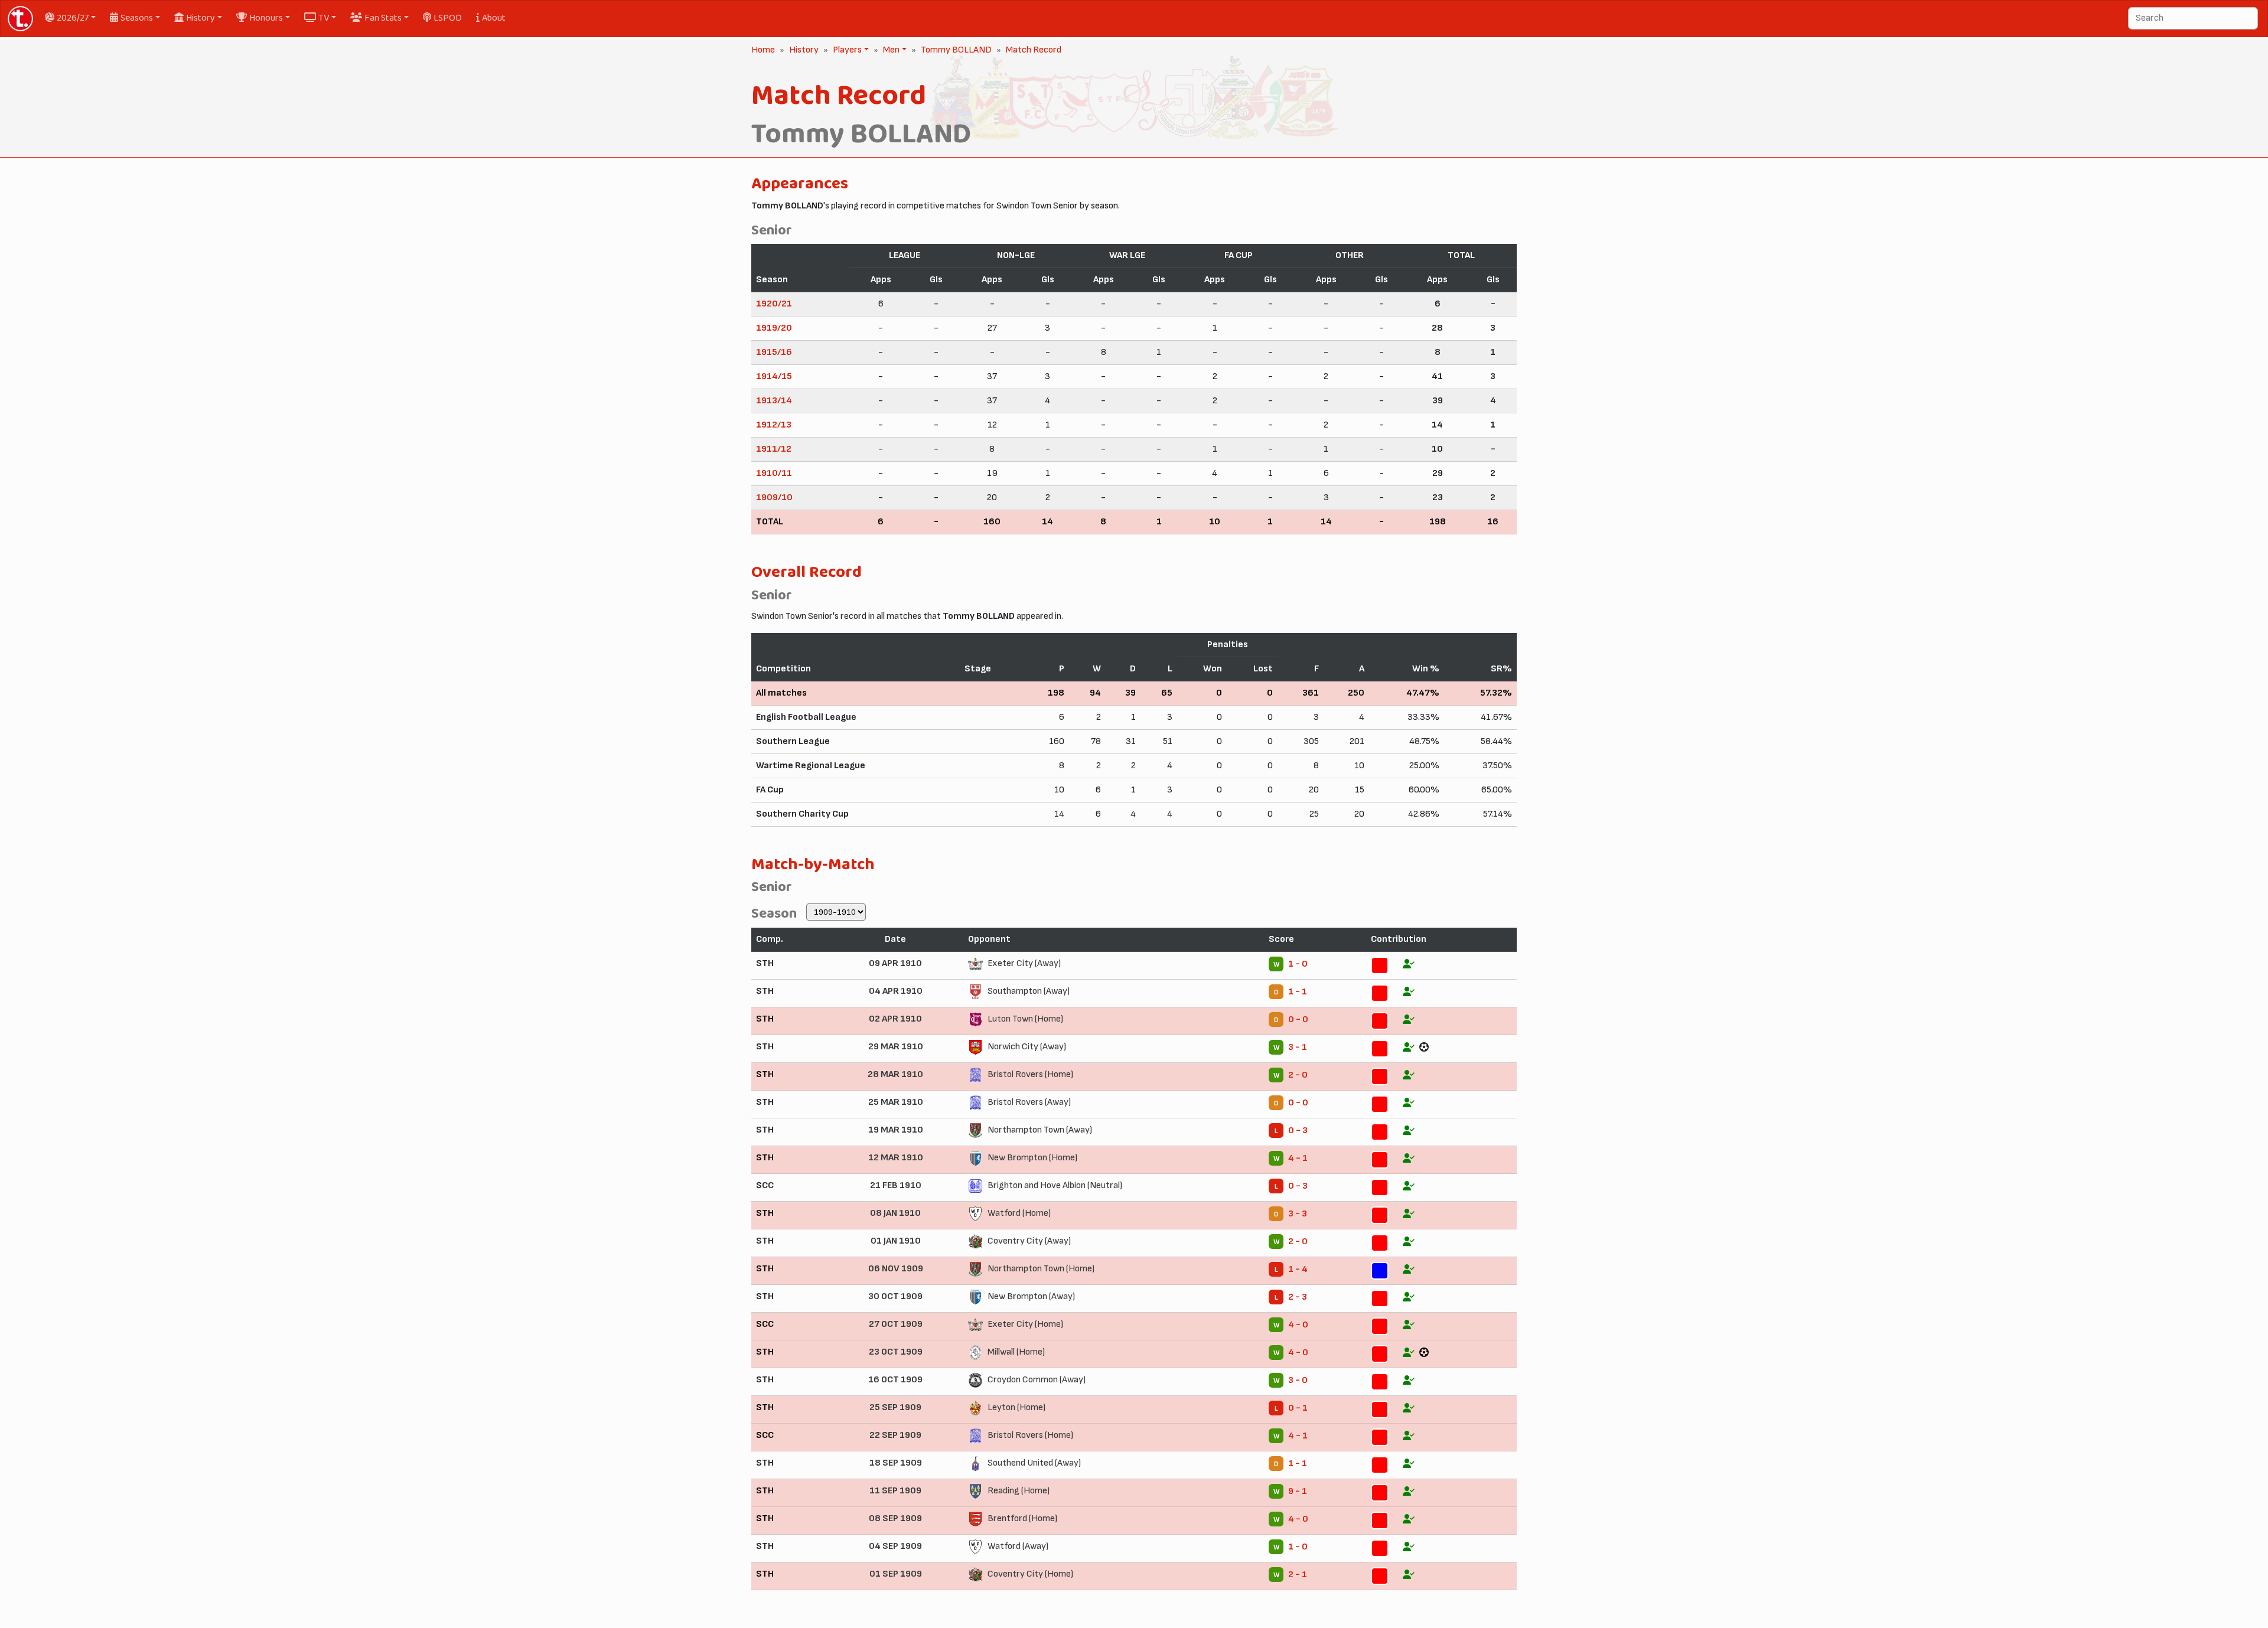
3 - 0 (1298, 1380)
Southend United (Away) (1034, 1463)
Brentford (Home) (1022, 1518)
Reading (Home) (1019, 1491)
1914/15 (774, 376)
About (494, 18)
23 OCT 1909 (896, 1352)
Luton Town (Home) (1025, 1019)
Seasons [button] (137, 18)
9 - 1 (1298, 1491)
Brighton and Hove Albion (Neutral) (1055, 1185)
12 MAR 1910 (896, 1158)
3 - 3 (1298, 1214)
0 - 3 (1298, 1131)
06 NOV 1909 (896, 1269)
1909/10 (774, 497)
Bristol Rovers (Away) (1029, 1102)
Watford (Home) (1019, 1213)
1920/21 (774, 304)
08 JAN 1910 (895, 1213)
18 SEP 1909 (896, 1463)
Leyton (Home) (1016, 1407)
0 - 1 (1298, 1408)
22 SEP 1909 (895, 1435)
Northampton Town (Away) (1040, 1130)
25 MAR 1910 (896, 1102)
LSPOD (448, 18)
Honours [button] (266, 18)
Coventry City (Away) (1029, 1241)
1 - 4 (1298, 1269)
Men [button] (890, 50)
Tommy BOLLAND (956, 50)
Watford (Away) (1018, 1546)
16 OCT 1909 (895, 1380)
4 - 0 (1298, 1325)
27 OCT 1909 (896, 1324)
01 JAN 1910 (896, 1241)
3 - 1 (1298, 1047)
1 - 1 (1298, 992)
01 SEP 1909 (896, 1574)
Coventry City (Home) (1030, 1574)
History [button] (201, 18)
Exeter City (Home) (1025, 1324)
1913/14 (774, 401)
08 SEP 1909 (895, 1518)
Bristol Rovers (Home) (1030, 1074)
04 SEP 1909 (895, 1546)
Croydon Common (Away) (1037, 1380)
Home (763, 50)
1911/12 (774, 449)
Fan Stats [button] (383, 18)
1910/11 (774, 473)
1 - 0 (1298, 964)
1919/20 (774, 328)
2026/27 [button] (73, 18)
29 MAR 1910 (896, 1047)
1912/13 (774, 425)
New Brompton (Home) (1032, 1158)
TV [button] (324, 18)
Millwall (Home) (1016, 1352)
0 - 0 (1298, 1019)
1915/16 (774, 352)
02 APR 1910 (895, 1019)
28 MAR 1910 (895, 1074)
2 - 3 (1298, 1297)
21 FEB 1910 (896, 1185)
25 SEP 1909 (895, 1407)
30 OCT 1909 (895, 1296)
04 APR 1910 (896, 991)
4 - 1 (1298, 1158)
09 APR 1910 (895, 963)
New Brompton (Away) (1031, 1296)
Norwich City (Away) (1027, 1047)
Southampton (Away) (1029, 991)
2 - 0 (1298, 1075)
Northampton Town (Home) (1041, 1269)
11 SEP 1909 (895, 1491)
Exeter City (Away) (1024, 963)
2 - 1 (1298, 1575)
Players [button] (846, 50)
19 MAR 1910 (896, 1130)
